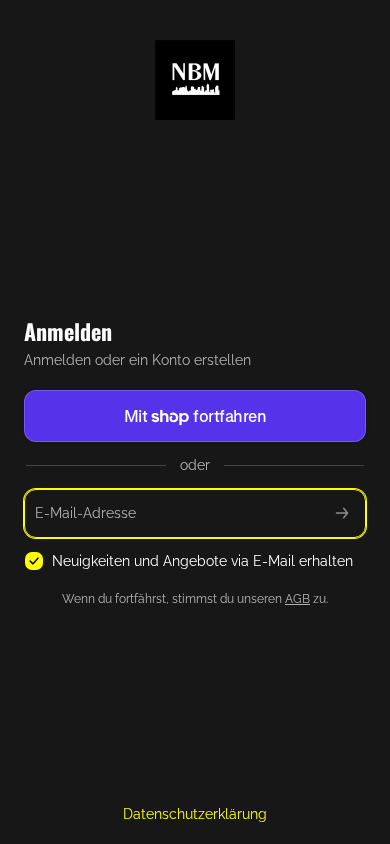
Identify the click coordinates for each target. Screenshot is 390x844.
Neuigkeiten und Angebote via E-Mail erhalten (202, 561)
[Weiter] (342, 513)
